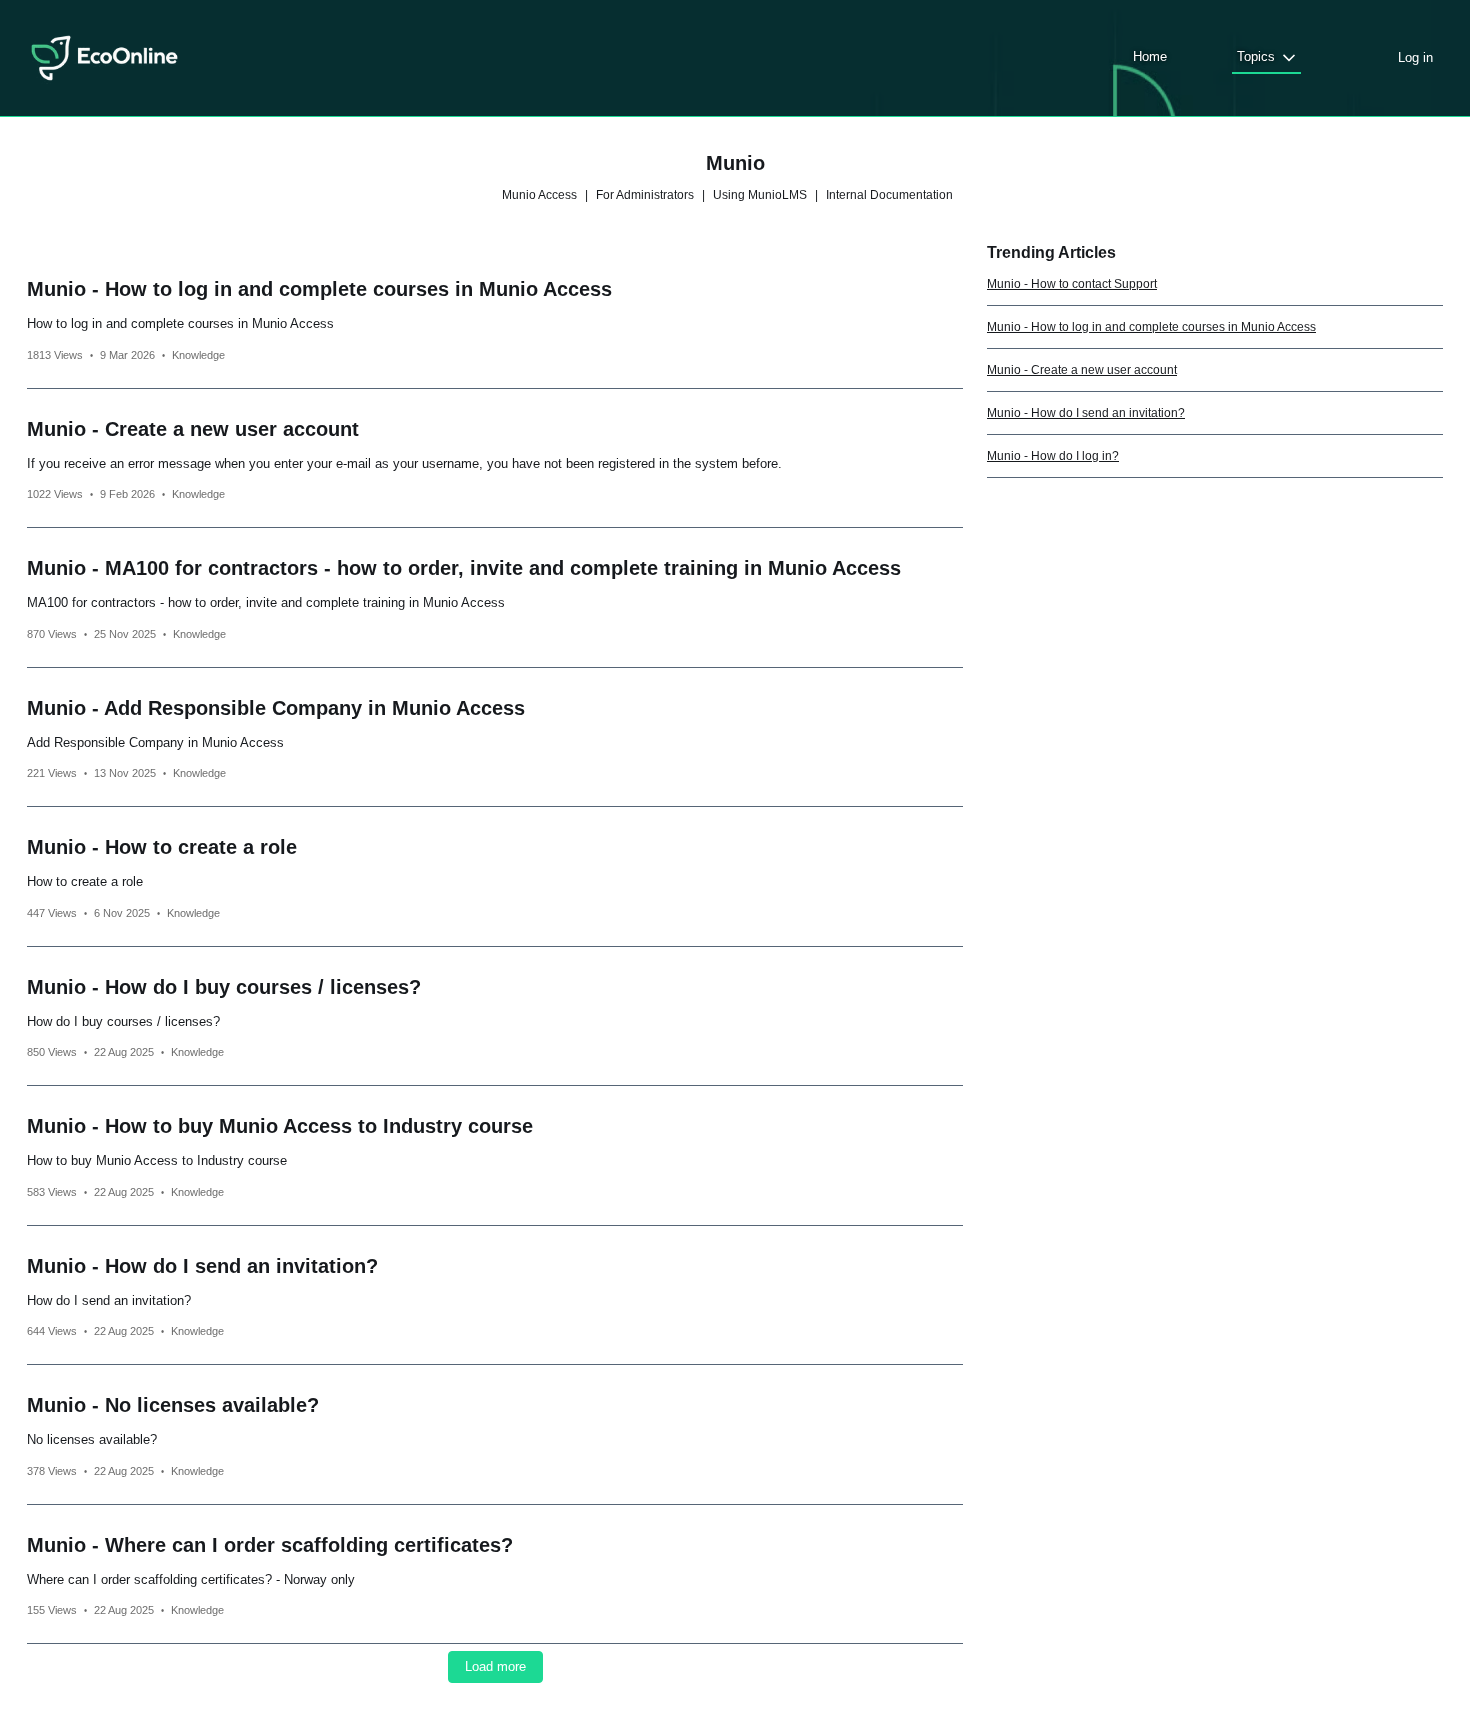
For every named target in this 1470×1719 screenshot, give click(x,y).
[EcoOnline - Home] (104, 58)
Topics (1256, 56)
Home (1150, 56)
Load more (495, 1666)
